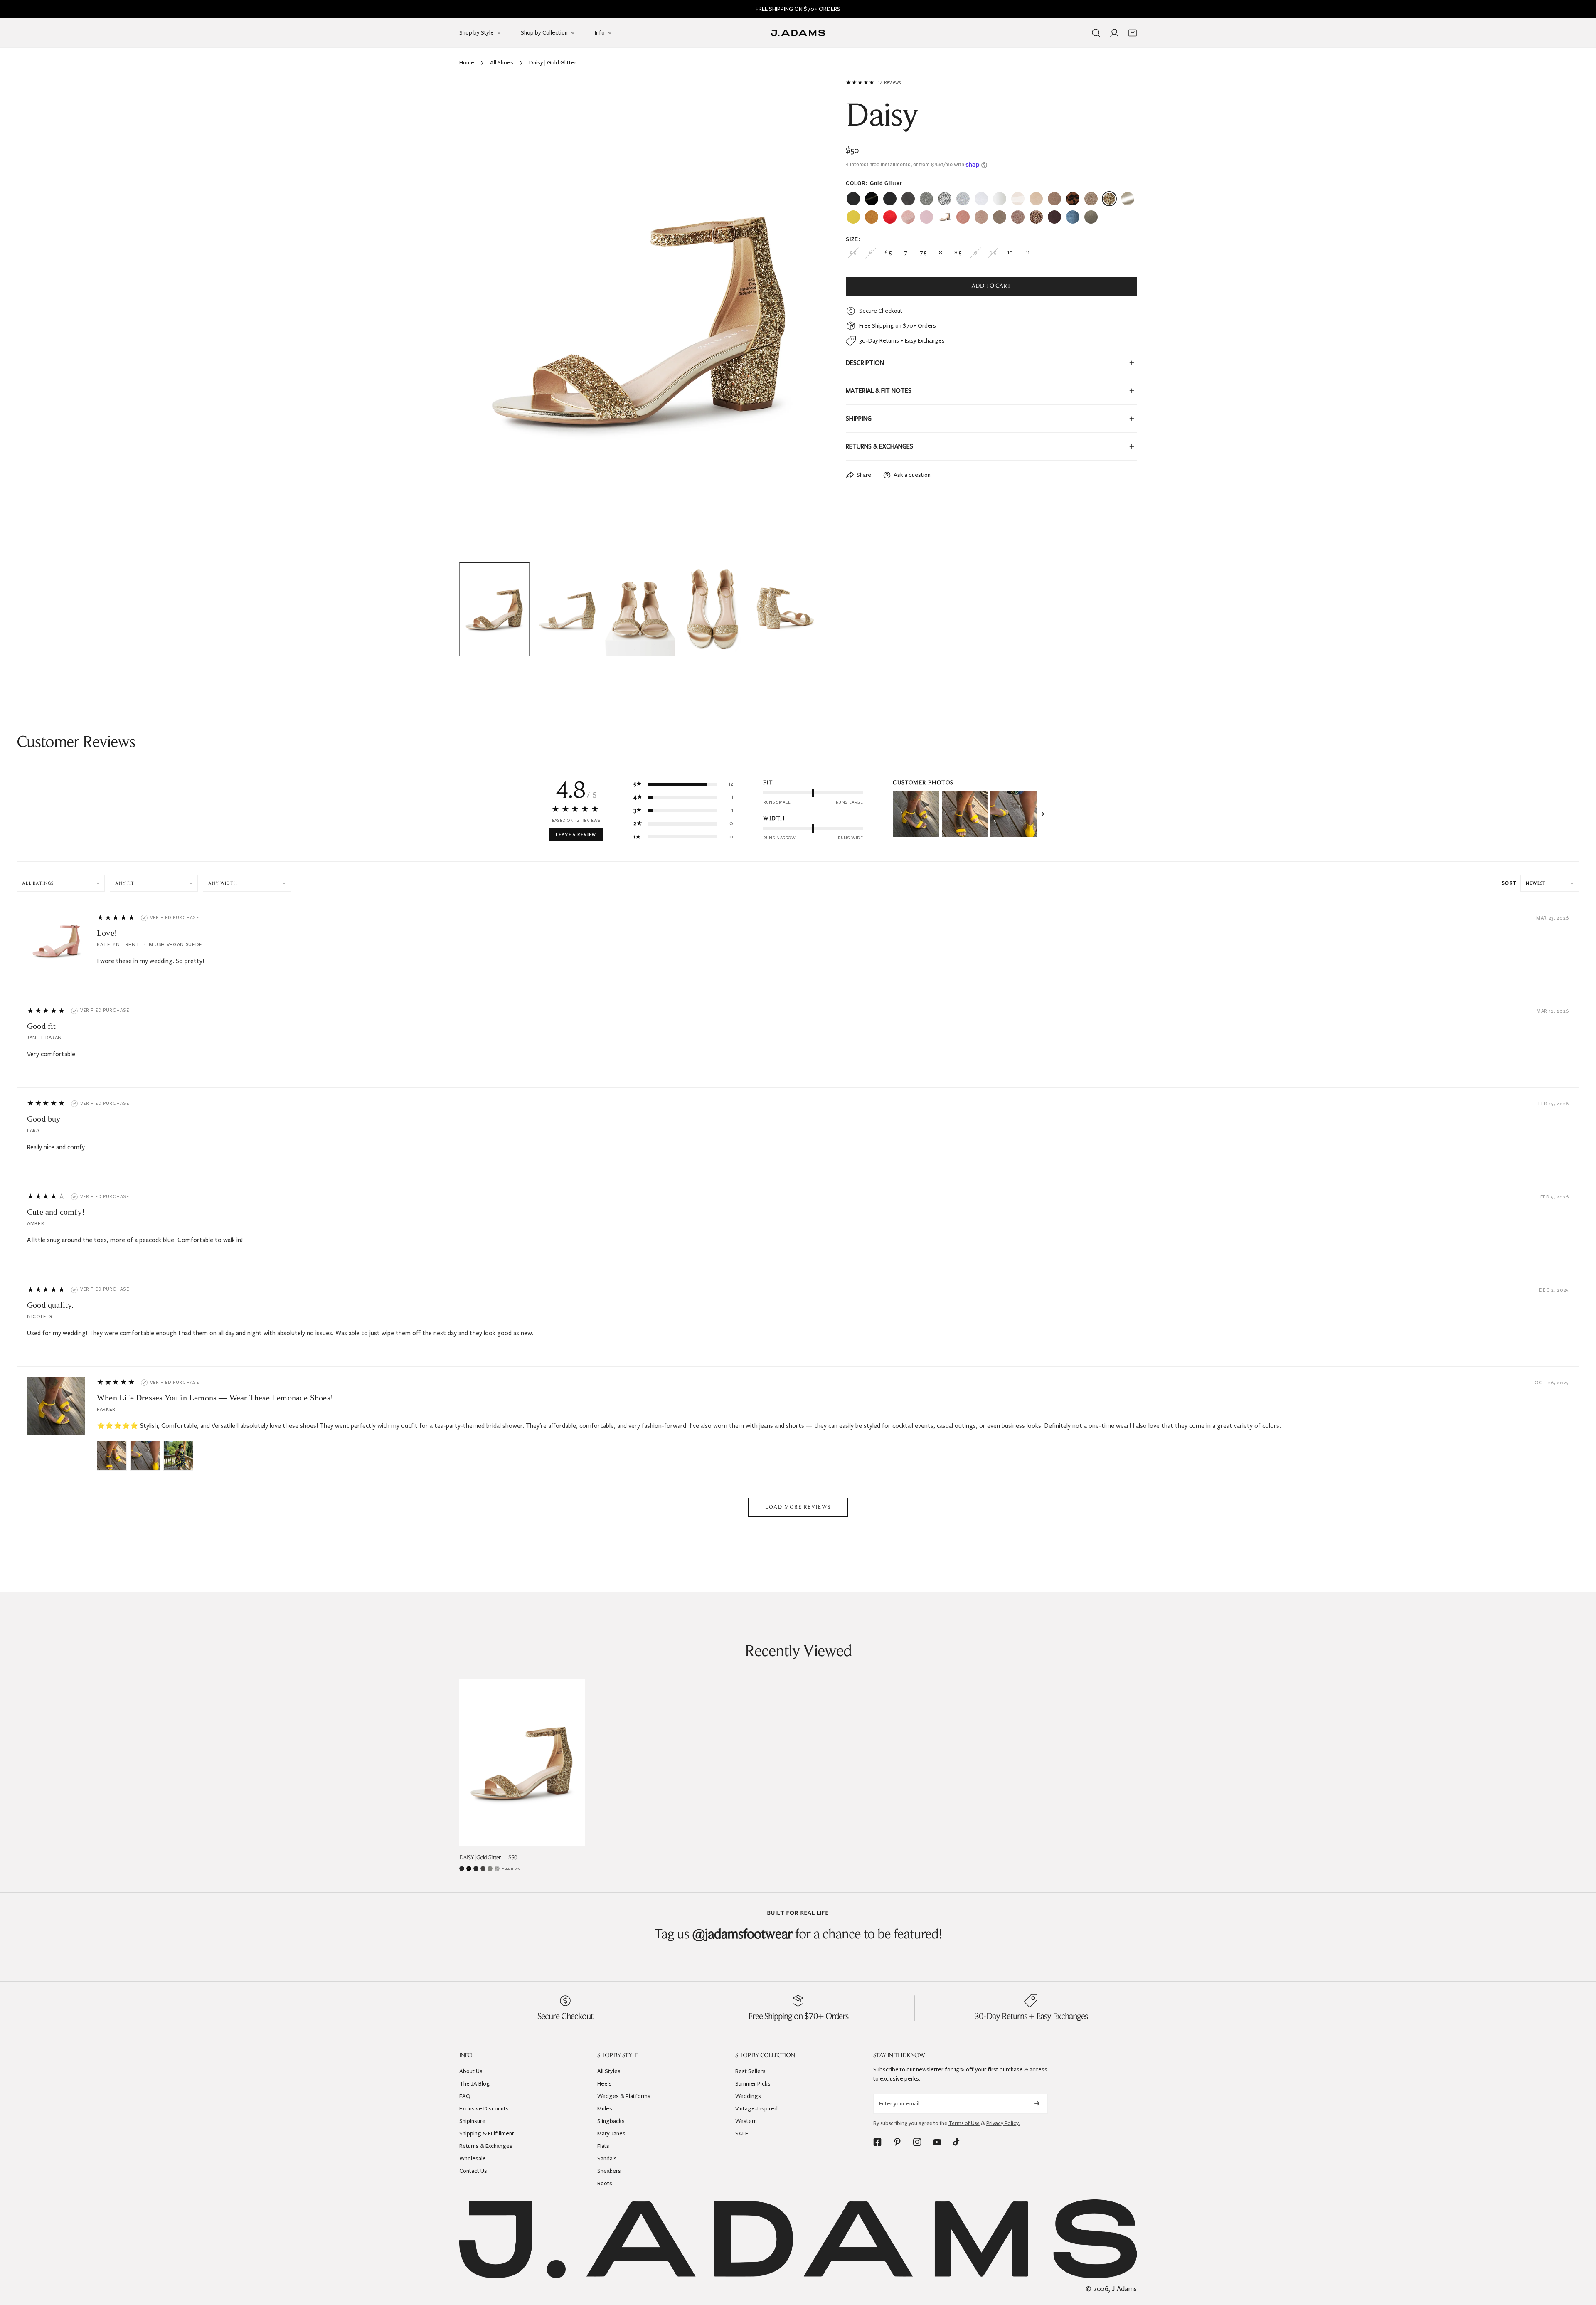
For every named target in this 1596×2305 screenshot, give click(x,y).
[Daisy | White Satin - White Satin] (1000, 199)
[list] (640, 319)
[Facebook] (877, 2142)
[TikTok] (957, 2142)
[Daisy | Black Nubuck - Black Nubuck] (853, 199)
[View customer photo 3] (1014, 814)
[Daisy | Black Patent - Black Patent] (872, 199)
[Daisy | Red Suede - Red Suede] (890, 217)
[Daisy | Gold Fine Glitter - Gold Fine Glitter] (1091, 199)
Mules (605, 2109)
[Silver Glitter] (497, 1869)
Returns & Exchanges (486, 2146)
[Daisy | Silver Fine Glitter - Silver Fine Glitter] (926, 199)
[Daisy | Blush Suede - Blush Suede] (963, 217)
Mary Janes (611, 2134)
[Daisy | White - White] (981, 199)
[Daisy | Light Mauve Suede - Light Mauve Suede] (945, 217)
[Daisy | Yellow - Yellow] (853, 217)
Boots (605, 2183)
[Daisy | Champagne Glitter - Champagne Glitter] (1036, 217)
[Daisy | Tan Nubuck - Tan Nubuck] (1054, 199)
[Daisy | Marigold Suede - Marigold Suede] (872, 217)
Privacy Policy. (1003, 2123)
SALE (742, 2134)
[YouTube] (937, 2142)
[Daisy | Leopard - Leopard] (1073, 199)
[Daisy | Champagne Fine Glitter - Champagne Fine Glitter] (1018, 217)
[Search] (1096, 33)
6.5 (888, 253)
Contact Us (473, 2171)
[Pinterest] (897, 2142)
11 (1028, 253)
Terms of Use (964, 2123)
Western (746, 2121)
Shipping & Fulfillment (487, 2134)
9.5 (993, 253)
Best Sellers (750, 2071)
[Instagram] (917, 2142)
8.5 (958, 253)
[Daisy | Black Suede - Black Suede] (890, 199)
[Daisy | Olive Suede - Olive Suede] (1091, 217)
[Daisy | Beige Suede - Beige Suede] (1036, 199)
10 (1010, 253)
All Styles (609, 2071)
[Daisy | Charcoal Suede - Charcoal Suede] (908, 199)
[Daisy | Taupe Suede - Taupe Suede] (1000, 217)
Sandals (607, 2158)
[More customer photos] (1043, 814)
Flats (603, 2146)
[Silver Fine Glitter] (490, 1869)
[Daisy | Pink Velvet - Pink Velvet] (908, 217)
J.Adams (1124, 2289)
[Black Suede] (476, 1869)
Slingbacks (611, 2121)
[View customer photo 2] (965, 814)
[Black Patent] (469, 1869)
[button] (1133, 33)
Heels (605, 2084)
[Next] (801, 320)
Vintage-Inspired (756, 2109)
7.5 (923, 253)
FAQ (465, 2096)
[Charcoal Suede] (483, 1869)
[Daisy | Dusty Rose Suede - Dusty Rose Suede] (981, 217)
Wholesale (473, 2158)
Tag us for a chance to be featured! (798, 1935)
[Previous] (479, 320)
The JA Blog (475, 2084)
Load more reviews (798, 1507)
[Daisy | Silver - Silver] (963, 199)
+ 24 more (511, 1868)
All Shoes (502, 63)
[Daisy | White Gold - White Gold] (1128, 199)
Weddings (748, 2096)
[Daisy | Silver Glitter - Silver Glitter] (945, 199)
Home (467, 63)
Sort (1509, 883)
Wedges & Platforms (624, 2096)
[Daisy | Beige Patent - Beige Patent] (1018, 199)
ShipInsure (472, 2121)
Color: (874, 183)
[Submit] (1037, 2103)
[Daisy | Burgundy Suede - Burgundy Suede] (1054, 217)
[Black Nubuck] (462, 1869)
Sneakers (609, 2171)
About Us (471, 2071)
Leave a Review (576, 835)
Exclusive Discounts (484, 2109)
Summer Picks (753, 2084)
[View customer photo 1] (916, 814)
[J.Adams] (798, 33)
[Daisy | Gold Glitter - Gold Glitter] (1109, 199)
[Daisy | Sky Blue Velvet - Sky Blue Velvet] (1073, 217)
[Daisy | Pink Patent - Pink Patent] (926, 217)
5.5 (853, 253)
